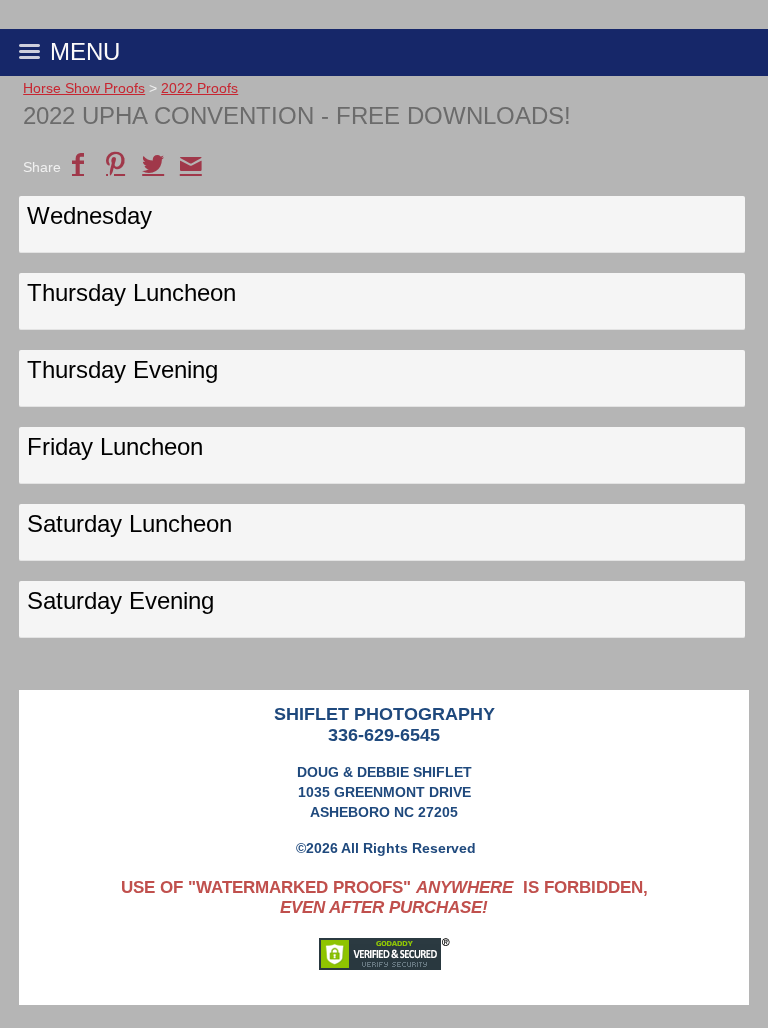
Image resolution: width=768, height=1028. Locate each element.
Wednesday (89, 215)
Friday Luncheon (115, 446)
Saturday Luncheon (129, 523)
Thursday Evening (122, 369)
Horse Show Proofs (84, 88)
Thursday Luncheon (131, 292)
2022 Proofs (199, 88)
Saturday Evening (120, 600)
